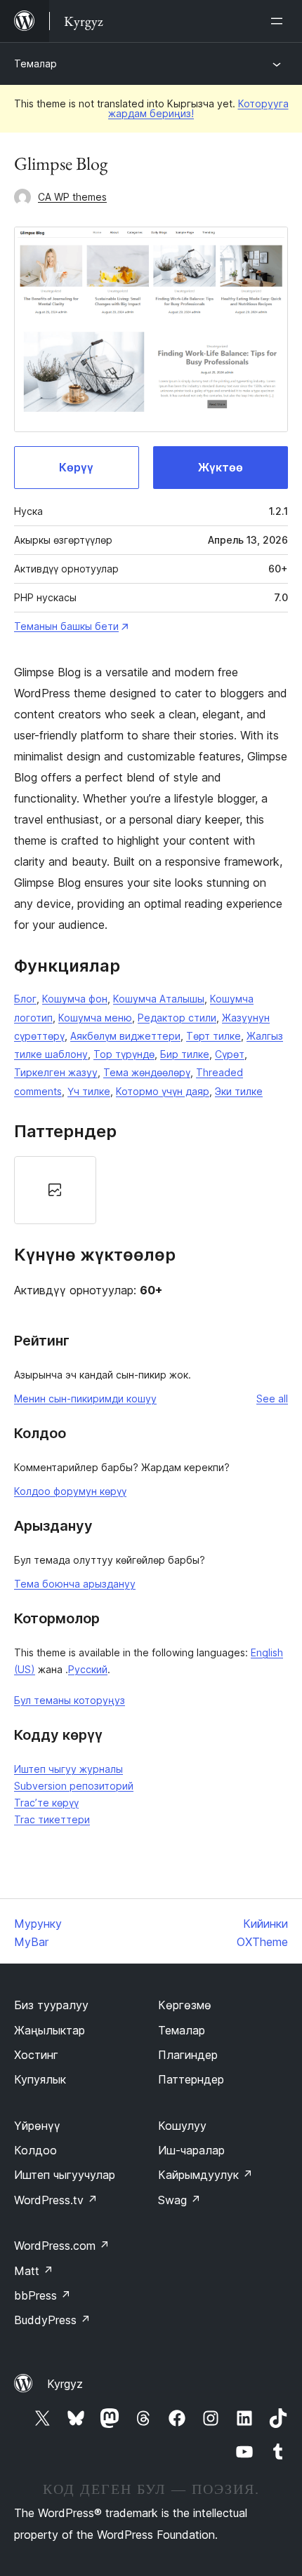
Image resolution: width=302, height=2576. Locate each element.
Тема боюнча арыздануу (75, 1584)
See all (272, 1398)
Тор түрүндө (124, 1054)
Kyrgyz (65, 2384)
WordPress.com (62, 2246)
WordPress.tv (56, 2200)
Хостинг (36, 2055)
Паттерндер (191, 2079)
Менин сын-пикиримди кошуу (85, 1398)
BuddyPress (52, 2320)
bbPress (42, 2295)
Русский (88, 1669)
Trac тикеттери (52, 1819)
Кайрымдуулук (205, 2175)
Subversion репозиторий (74, 1786)
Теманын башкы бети (66, 626)
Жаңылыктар (50, 2030)
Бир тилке (185, 1054)
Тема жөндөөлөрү (147, 1072)
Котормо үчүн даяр (163, 1091)
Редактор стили (177, 1018)
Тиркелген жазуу (56, 1072)
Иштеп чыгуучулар (65, 2175)
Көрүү (76, 467)
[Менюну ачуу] (280, 21)
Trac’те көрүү (46, 1803)
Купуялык (40, 2079)
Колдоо (35, 2150)
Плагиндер (188, 2055)
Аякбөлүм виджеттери (125, 1036)
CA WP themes (72, 197)
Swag (179, 2200)
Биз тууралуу (51, 2005)
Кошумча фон (75, 999)
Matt (34, 2271)
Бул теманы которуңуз (70, 1700)
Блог (25, 999)
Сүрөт (230, 1054)
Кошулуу (182, 2126)
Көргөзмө (185, 2005)
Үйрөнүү (37, 2126)
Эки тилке (239, 1091)
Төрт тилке (214, 1036)
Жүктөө (221, 467)
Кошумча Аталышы (159, 999)
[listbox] (151, 1190)
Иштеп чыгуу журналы (68, 1769)
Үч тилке (89, 1091)
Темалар (35, 63)
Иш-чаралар (191, 2150)
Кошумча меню (95, 1018)
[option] (55, 1190)
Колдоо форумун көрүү (70, 1491)
